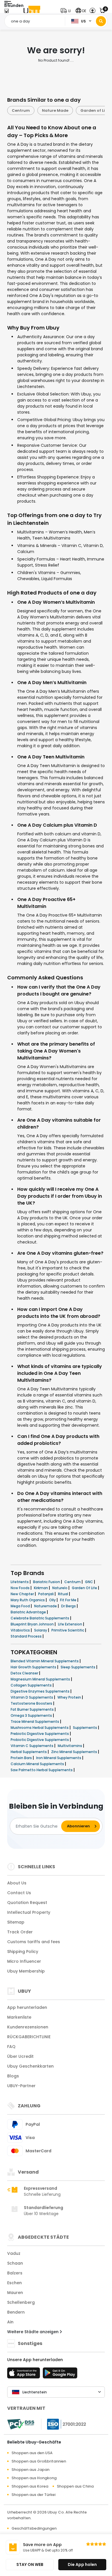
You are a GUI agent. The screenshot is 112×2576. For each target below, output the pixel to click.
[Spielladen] (60, 2375)
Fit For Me (69, 1600)
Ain (10, 2322)
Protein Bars (22, 1758)
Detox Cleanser (25, 1673)
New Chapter (23, 1594)
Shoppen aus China (75, 2486)
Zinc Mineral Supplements (75, 1752)
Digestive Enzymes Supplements (40, 1691)
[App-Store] (24, 2375)
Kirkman (41, 1588)
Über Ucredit (20, 2056)
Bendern (16, 2312)
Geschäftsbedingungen (34, 2528)
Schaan (15, 2263)
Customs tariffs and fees (34, 1942)
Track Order (20, 1932)
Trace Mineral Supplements (35, 1722)
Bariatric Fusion (47, 1582)
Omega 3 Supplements (32, 1715)
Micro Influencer (24, 1961)
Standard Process (27, 1636)
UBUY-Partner (21, 2086)
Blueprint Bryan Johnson (33, 1624)
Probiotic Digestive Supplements (40, 1740)
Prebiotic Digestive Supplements (40, 1734)
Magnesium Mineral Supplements (41, 1679)
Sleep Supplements (78, 1667)
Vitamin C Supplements (32, 1746)
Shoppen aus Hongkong (34, 2478)
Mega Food (21, 1606)
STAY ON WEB (30, 2564)
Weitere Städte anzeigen (33, 2332)
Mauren (15, 2293)
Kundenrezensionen (28, 2027)
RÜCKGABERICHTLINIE (29, 2037)
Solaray (41, 1630)
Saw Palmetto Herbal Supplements (42, 1770)
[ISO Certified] (64, 2424)
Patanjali (46, 1594)
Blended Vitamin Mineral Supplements (45, 1661)
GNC (89, 1582)
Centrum (21, 110)
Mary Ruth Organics (28, 1600)
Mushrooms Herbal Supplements (40, 1728)
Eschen (15, 2283)
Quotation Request (27, 1903)
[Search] (101, 21)
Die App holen (82, 2564)
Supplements (85, 1728)
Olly (53, 1600)
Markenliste (19, 2017)
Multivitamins (70, 1746)
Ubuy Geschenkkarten (30, 2066)
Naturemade (46, 1606)
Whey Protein (70, 1697)
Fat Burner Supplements (33, 1709)
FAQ (11, 2047)
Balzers (15, 2273)
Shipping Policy (23, 1952)
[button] (67, 11)
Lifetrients (20, 1582)
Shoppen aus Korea (30, 2486)
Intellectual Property (29, 1912)
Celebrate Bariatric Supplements (40, 1618)
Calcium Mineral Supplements (38, 1764)
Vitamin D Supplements (32, 1697)
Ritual (63, 1594)
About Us (17, 1883)
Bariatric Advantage (29, 1612)
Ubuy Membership (26, 1971)
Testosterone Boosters (32, 1703)
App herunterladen (27, 2007)
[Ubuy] (32, 11)
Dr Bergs (69, 1606)
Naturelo (60, 1588)
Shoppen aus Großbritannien (39, 2461)
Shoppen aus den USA (32, 2453)
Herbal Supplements (29, 1752)
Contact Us (19, 1893)
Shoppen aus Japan (30, 2470)
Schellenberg (21, 2302)
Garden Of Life (85, 1588)
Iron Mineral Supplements (59, 1758)
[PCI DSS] (21, 2424)
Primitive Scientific (68, 1630)
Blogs (13, 2076)
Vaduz (14, 2253)
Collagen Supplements (32, 1685)
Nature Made (55, 110)
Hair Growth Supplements (34, 1667)
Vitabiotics (21, 1630)
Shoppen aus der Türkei (33, 2495)
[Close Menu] (6, 12)
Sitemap (16, 1922)
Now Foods (21, 1588)
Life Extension (71, 1624)
